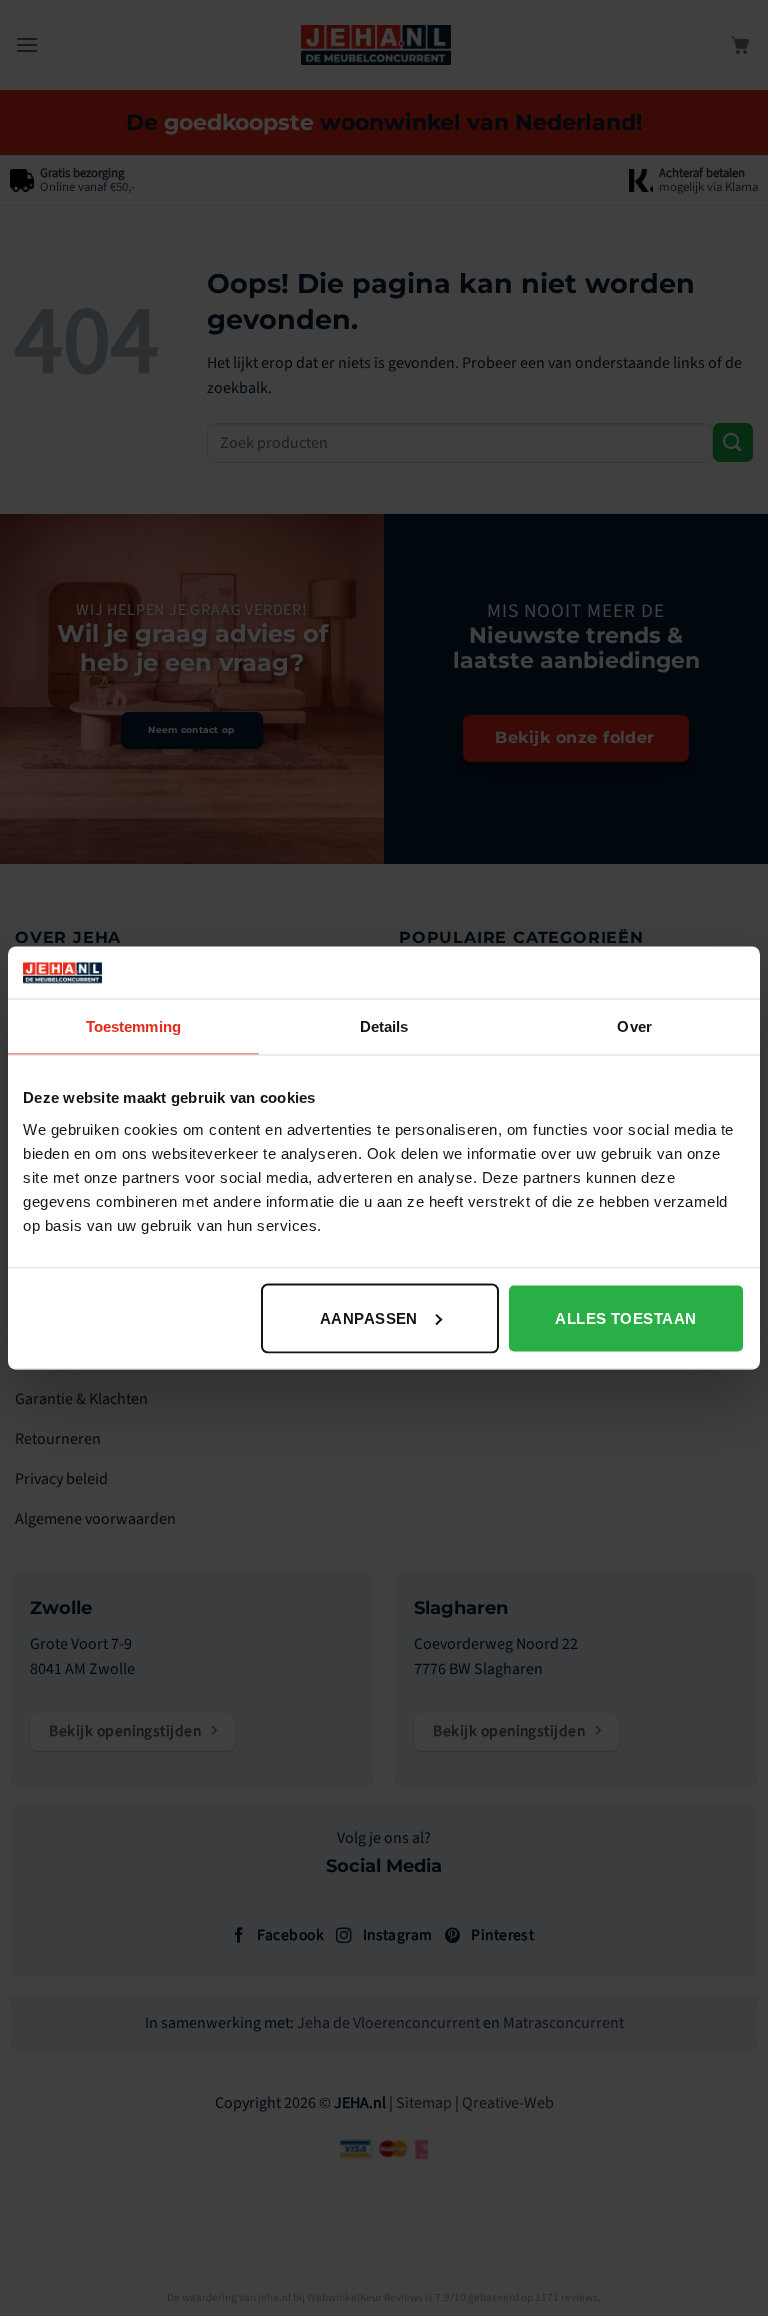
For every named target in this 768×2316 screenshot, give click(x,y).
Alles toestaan (625, 1317)
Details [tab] (384, 1026)
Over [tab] (634, 1026)
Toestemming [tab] (133, 1026)
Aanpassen (369, 1317)
